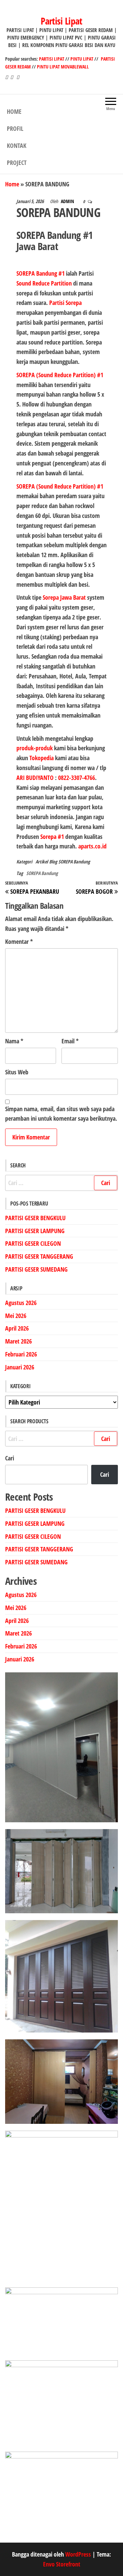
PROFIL (15, 128)
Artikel (42, 862)
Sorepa (51, 597)
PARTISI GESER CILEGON (33, 1243)
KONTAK (17, 145)
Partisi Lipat (61, 21)
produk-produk (35, 748)
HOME (14, 111)
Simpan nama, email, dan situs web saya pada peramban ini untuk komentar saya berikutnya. (61, 1114)
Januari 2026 (20, 1367)
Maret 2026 (18, 1341)
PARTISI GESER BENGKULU (35, 1218)
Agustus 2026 (21, 1303)
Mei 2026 (16, 1316)
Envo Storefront (62, 2564)
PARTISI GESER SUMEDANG (36, 1269)
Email (70, 1041)
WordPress (78, 2554)
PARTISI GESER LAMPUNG (35, 1231)
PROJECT (17, 163)
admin (68, 201)
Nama (14, 1041)
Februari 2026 (21, 1354)
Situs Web (17, 1072)
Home (12, 184)
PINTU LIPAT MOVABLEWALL (63, 67)
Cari (10, 1458)
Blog (53, 862)
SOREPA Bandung (74, 862)
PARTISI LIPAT (52, 59)
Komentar (19, 941)
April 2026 (17, 1328)
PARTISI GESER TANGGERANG (39, 1256)
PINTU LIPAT (82, 59)
